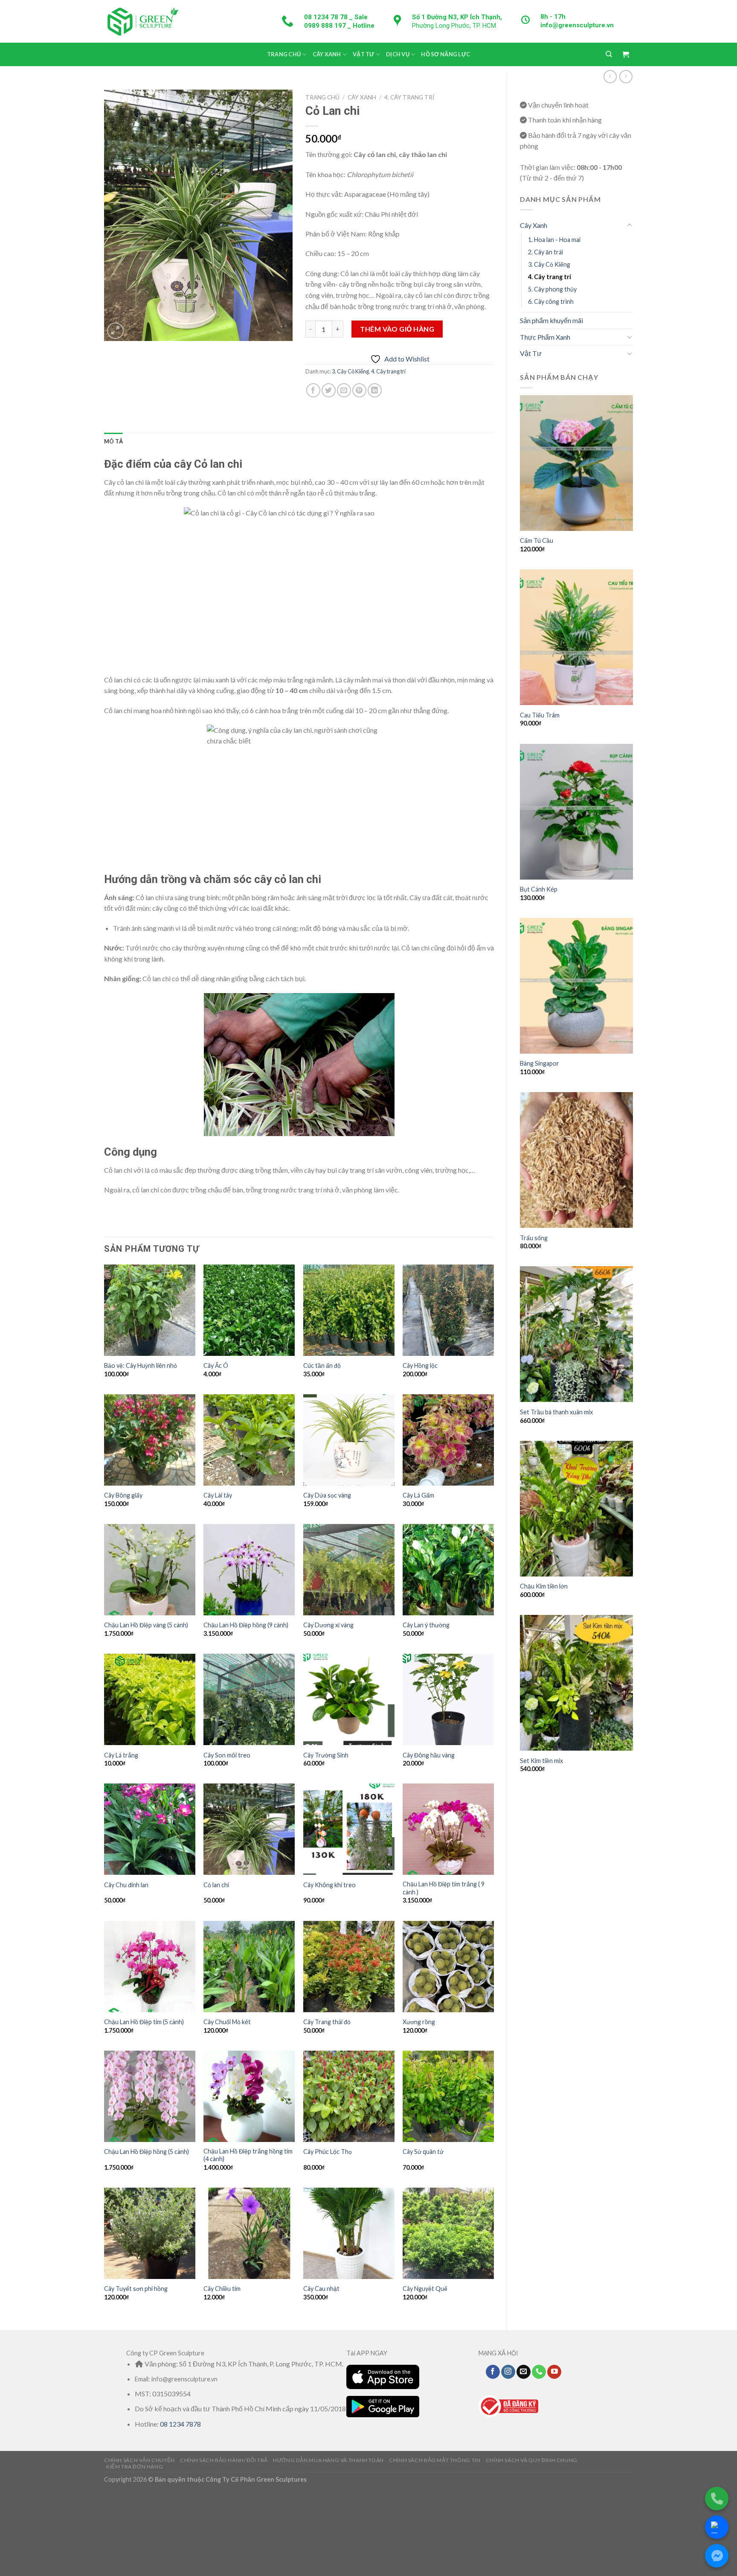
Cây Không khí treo (329, 1885)
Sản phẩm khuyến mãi (551, 320)
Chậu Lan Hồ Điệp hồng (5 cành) (147, 2152)
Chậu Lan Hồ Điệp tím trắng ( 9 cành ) (444, 1888)
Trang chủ (284, 54)
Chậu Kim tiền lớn (544, 1586)
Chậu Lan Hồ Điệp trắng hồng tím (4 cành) (248, 2155)
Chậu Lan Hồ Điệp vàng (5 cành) (146, 1625)
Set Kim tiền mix (541, 1761)
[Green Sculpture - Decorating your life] (142, 21)
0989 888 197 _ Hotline (339, 26)
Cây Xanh (327, 54)
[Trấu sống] (576, 1160)
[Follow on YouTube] (554, 2372)
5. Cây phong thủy (552, 289)
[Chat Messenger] (717, 2556)
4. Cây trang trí (550, 277)
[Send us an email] (524, 2372)
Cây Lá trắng (121, 1755)
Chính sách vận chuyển (139, 2460)
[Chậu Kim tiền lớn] (576, 1509)
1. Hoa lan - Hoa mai (554, 240)
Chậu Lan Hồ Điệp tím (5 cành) (144, 2022)
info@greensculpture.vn (577, 25)
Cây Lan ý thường (426, 1625)
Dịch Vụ (398, 54)
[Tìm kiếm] (609, 54)
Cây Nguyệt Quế (425, 2289)
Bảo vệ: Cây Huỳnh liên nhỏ (141, 1365)
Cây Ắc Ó (216, 1365)
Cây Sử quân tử (423, 2152)
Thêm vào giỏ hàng (397, 329)
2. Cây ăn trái (545, 252)
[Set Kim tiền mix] (576, 1683)
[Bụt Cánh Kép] (576, 812)
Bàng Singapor (540, 1063)
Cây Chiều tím (222, 2289)
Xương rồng (419, 2022)
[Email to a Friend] (344, 390)
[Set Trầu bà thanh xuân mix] (576, 1334)
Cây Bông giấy (123, 1495)
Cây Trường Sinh (326, 1755)
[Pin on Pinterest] (359, 390)
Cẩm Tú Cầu (537, 541)
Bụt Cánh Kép (539, 889)
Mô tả (113, 441)
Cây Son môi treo (227, 1755)
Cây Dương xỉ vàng (328, 1625)
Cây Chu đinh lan (126, 1885)
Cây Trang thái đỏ (327, 2022)
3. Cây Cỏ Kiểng (549, 264)
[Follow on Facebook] (493, 2372)
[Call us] (539, 2372)
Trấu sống (534, 1238)
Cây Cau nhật (321, 2289)
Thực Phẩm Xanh (545, 337)
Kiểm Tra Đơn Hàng (135, 2467)
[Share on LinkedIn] (375, 390)
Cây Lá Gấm (418, 1495)
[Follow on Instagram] (508, 2372)
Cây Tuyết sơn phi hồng (136, 2289)
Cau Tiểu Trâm (540, 715)
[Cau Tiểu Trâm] (576, 637)
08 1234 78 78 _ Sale (336, 17)
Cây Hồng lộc (420, 1365)
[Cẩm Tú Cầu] (576, 463)
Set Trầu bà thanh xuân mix (556, 1412)
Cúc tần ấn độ (322, 1365)
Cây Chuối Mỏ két (227, 2022)
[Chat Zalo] (717, 2527)
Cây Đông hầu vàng (429, 1755)
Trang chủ (322, 97)
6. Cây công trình (551, 302)
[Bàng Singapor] (576, 986)
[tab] (113, 441)
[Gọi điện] (717, 2499)
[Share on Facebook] (313, 390)
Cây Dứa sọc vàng (327, 1495)
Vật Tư (364, 54)
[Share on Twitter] (329, 390)
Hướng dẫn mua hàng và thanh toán (328, 2460)
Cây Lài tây (218, 1495)
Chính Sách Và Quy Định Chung (532, 2460)
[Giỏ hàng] (625, 54)
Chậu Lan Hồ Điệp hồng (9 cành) (246, 1625)
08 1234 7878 (180, 2424)
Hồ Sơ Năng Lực (445, 54)
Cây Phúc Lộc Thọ (328, 2152)
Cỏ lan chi (216, 1885)
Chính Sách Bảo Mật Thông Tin (435, 2460)
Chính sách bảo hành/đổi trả (224, 2460)
